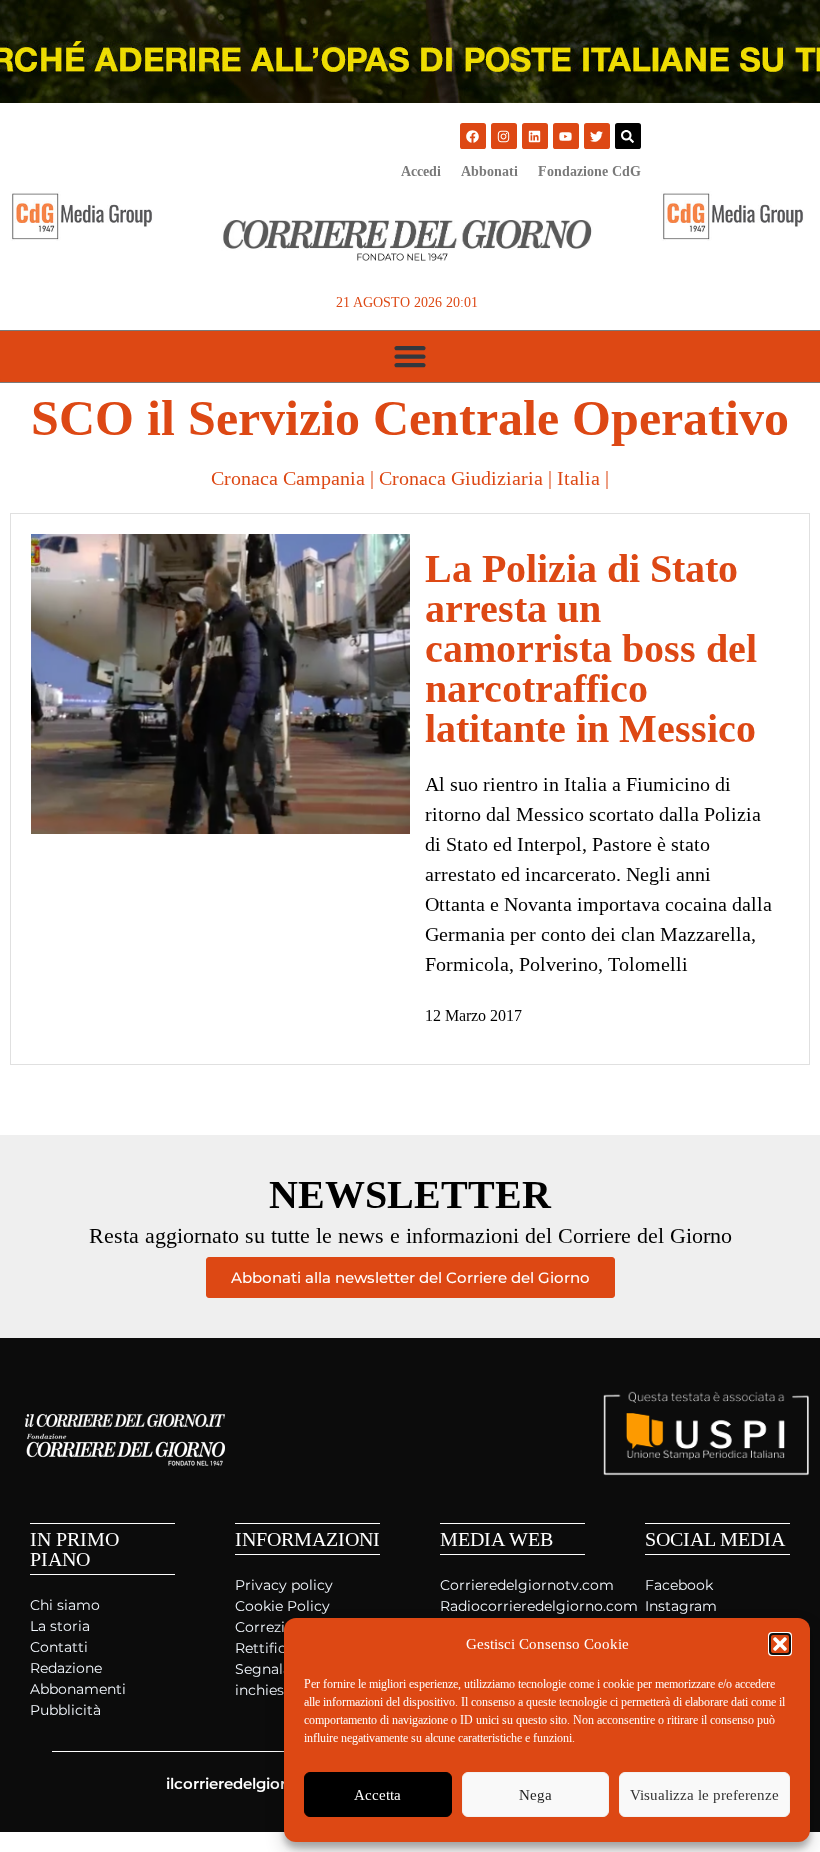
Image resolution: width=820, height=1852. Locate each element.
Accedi (421, 171)
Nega (535, 1795)
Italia (578, 478)
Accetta (377, 1795)
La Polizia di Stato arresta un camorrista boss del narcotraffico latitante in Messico (591, 648)
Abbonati (489, 171)
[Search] (628, 136)
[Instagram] (504, 136)
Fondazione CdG (589, 171)
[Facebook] (473, 136)
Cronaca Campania (288, 478)
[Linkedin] (535, 136)
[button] (780, 1644)
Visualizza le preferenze (704, 1795)
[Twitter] (597, 136)
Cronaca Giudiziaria (461, 478)
